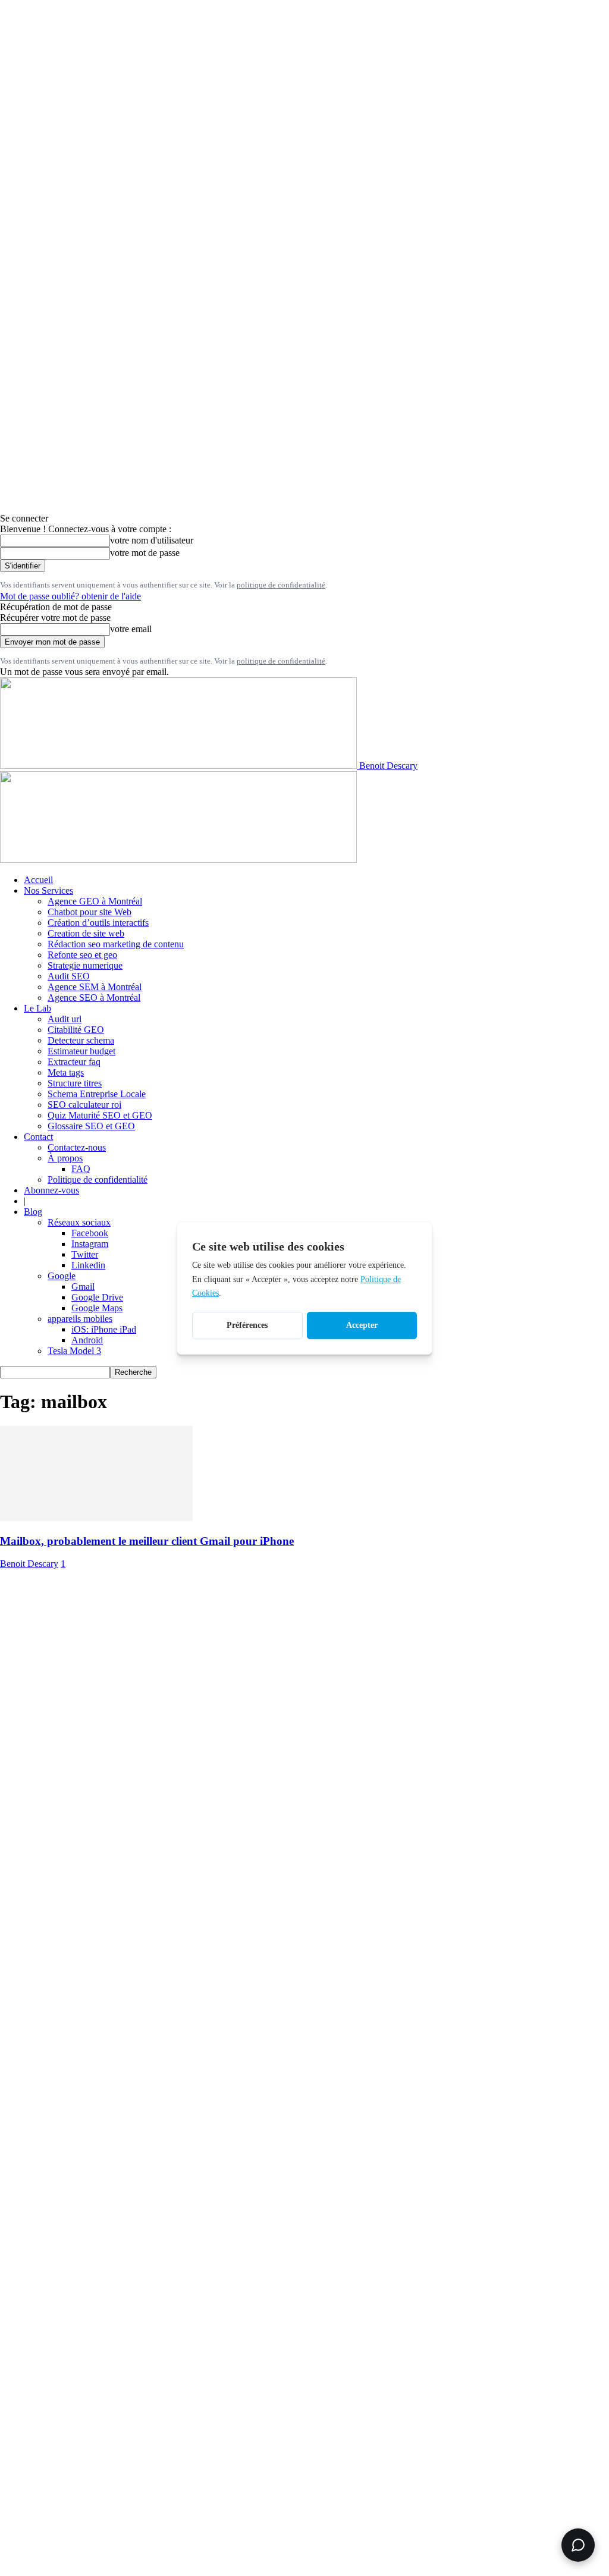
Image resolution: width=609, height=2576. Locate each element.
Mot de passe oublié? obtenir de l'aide (70, 596)
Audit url (65, 1019)
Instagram (90, 1244)
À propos (65, 1158)
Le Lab (37, 1008)
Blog (33, 1212)
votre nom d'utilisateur (152, 540)
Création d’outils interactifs (98, 923)
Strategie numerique (85, 965)
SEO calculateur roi (84, 1105)
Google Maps (97, 1308)
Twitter (85, 1254)
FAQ (81, 1169)
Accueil (38, 880)
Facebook (90, 1233)
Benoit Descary (29, 1564)
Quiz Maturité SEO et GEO (100, 1115)
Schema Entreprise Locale (97, 1094)
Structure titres (75, 1083)
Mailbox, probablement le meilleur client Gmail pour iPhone (147, 1541)
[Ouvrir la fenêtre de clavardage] (578, 2545)
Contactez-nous (77, 1147)
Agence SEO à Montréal (94, 998)
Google (62, 1276)
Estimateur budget (81, 1051)
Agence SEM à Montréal (95, 987)
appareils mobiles (80, 1319)
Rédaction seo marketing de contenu (116, 944)
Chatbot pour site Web (90, 912)
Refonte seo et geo (82, 955)
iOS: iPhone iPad (104, 1329)
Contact (38, 1137)
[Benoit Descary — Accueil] (178, 860)
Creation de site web (86, 933)
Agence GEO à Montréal (95, 901)
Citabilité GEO (76, 1030)
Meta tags (66, 1072)
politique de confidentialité (281, 585)
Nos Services (48, 890)
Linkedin (88, 1265)
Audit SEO (69, 976)
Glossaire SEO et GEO (91, 1126)
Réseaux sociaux (79, 1222)
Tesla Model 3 (74, 1351)
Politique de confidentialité (98, 1179)
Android (87, 1340)
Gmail (83, 1287)
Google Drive (97, 1297)
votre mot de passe (145, 553)
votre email (131, 629)
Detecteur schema (81, 1040)
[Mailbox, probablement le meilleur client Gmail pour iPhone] (96, 1518)
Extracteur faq (74, 1062)
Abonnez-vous (51, 1190)
